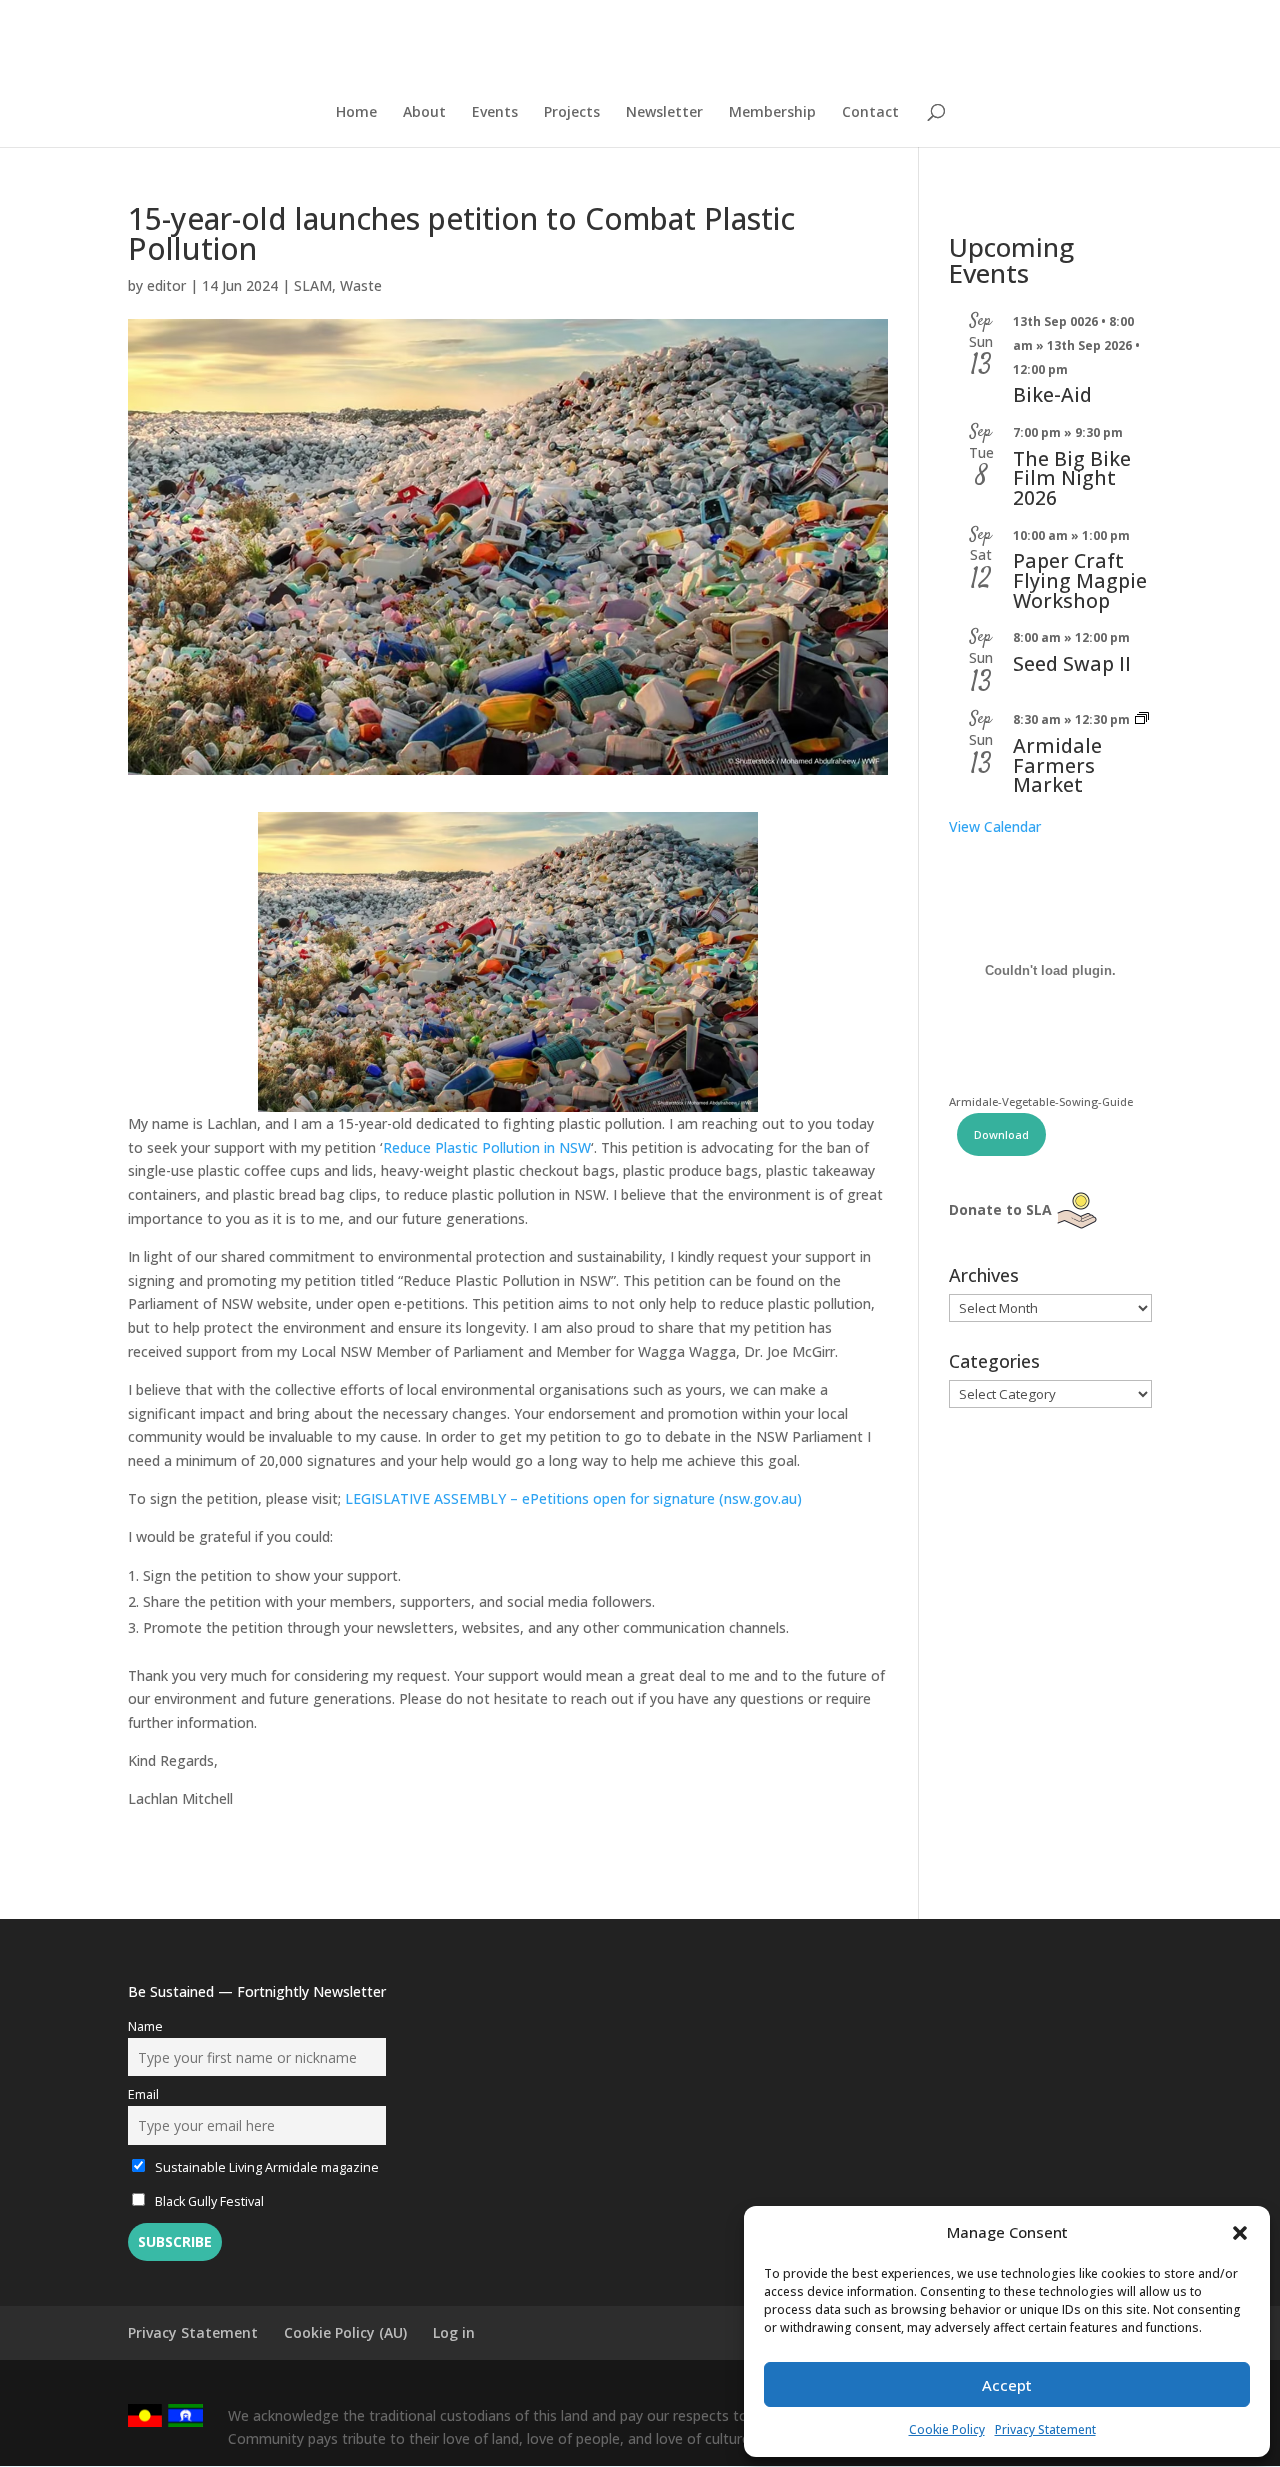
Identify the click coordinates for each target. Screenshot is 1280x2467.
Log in (454, 2332)
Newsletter (664, 113)
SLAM (313, 285)
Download (1001, 1134)
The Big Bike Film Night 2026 (1072, 478)
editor (166, 285)
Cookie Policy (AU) (345, 2332)
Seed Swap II (1072, 663)
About (424, 113)
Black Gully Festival (208, 2201)
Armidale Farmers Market (1057, 765)
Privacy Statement (1045, 2429)
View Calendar (995, 826)
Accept (1007, 2385)
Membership (772, 113)
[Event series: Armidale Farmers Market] (1142, 719)
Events (495, 113)
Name (145, 2026)
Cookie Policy (947, 2429)
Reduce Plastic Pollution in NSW (487, 1147)
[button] (1240, 2233)
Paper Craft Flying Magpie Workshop (1080, 580)
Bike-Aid (1052, 394)
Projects (572, 113)
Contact (870, 113)
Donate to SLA (1000, 1209)
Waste (361, 285)
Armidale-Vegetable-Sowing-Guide (1041, 1101)
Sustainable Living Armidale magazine (265, 2167)
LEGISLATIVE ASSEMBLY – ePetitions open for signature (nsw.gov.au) (573, 1498)
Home (356, 113)
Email (143, 2094)
